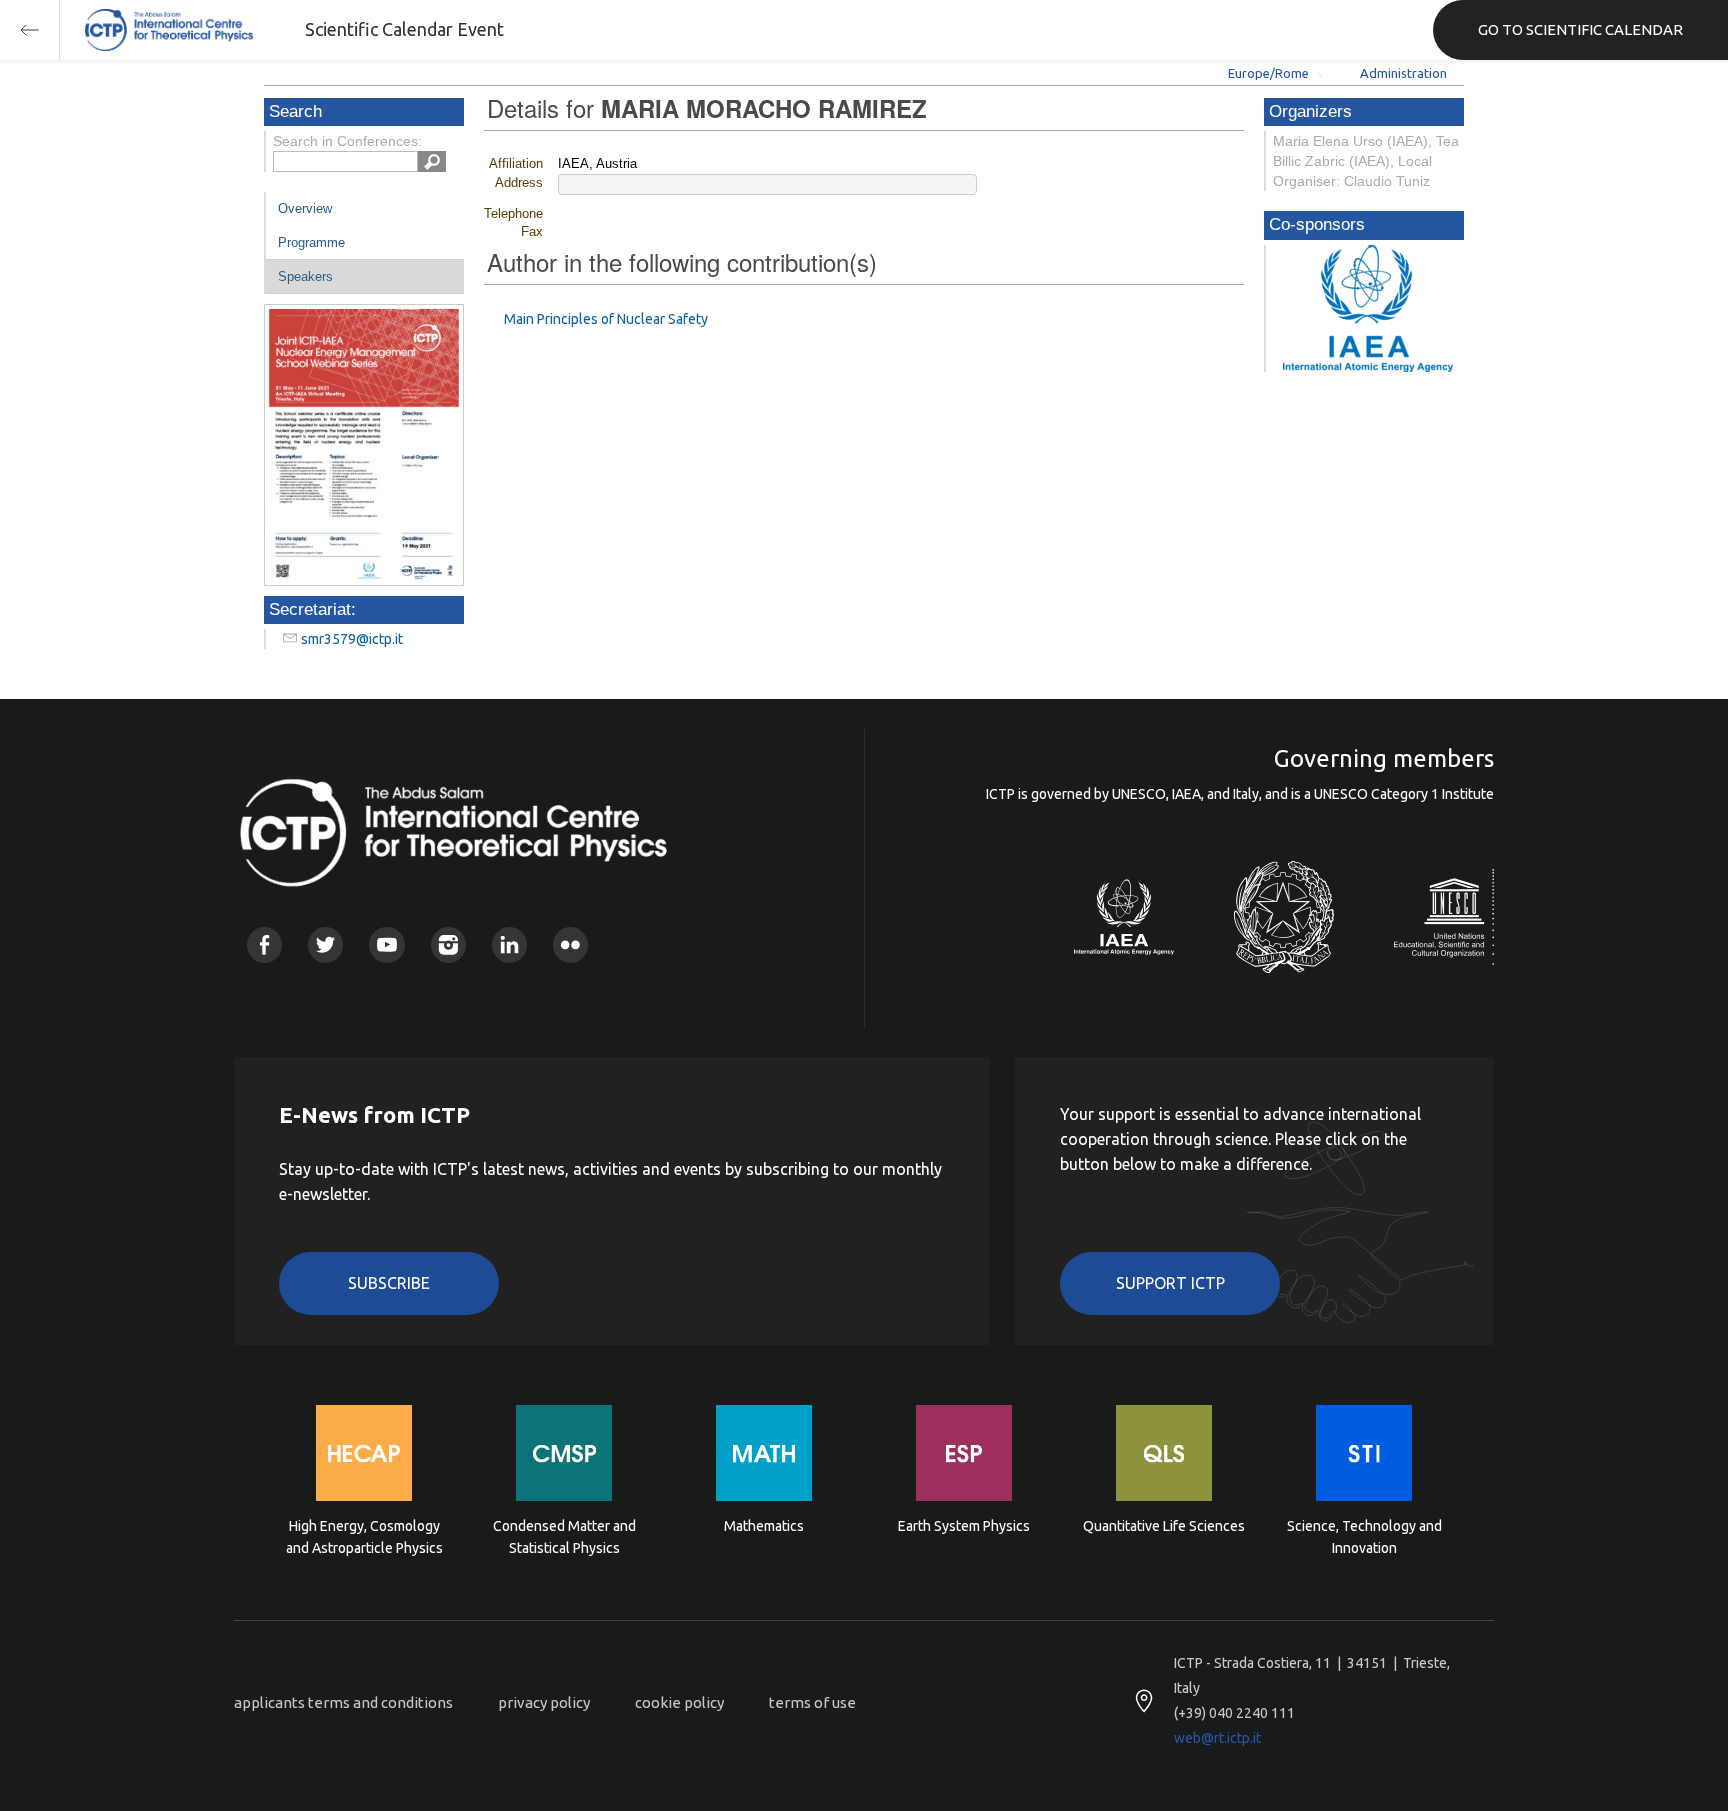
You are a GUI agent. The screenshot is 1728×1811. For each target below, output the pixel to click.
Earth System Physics (964, 1526)
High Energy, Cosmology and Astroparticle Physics (364, 1537)
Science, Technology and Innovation (1364, 1537)
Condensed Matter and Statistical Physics (564, 1537)
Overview (305, 208)
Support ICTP (1170, 1283)
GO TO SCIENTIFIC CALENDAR (1580, 29)
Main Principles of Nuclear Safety (606, 319)
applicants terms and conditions (343, 1702)
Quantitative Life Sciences (1164, 1526)
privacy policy (544, 1702)
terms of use (812, 1702)
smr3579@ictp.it (352, 639)
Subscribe (389, 1283)
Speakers (305, 276)
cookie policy (679, 1702)
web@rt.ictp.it (1217, 1738)
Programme (311, 242)
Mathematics (764, 1526)
